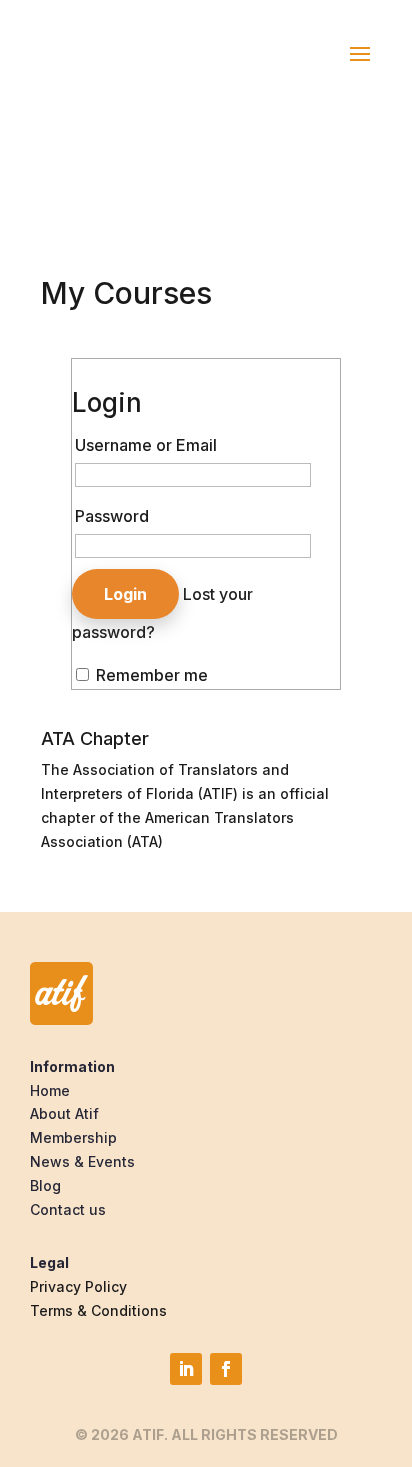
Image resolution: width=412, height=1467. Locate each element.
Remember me (150, 675)
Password (112, 516)
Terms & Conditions (98, 1310)
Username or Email (146, 445)
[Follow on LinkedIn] (186, 1369)
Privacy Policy (78, 1286)
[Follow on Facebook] (226, 1369)
